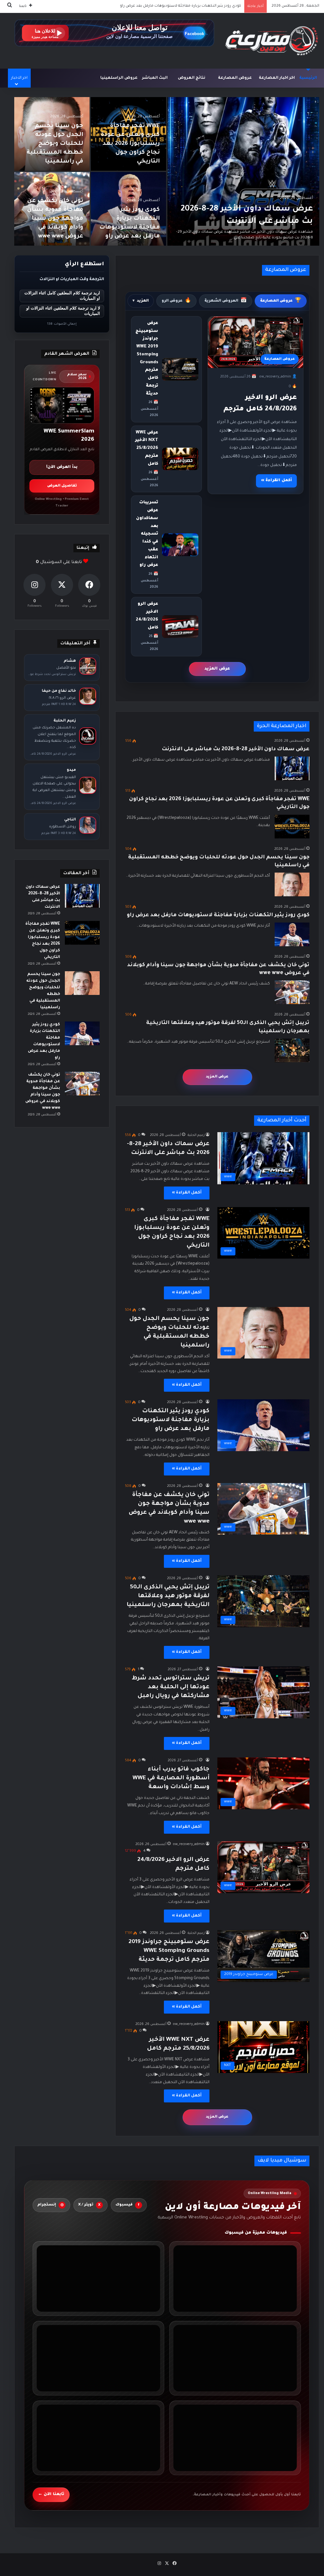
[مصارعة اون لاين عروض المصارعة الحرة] (272, 41)
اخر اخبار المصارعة (277, 78)
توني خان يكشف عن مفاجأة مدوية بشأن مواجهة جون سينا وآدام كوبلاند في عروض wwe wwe (163, 6)
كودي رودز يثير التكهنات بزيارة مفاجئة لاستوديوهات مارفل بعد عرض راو (218, 915)
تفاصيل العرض (62, 486)
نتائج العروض (192, 78)
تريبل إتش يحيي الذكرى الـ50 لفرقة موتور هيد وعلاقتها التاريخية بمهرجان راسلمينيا (168, 1596)
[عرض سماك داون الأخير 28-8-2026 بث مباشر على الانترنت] (243, 171)
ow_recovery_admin (189, 1844)
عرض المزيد (217, 669)
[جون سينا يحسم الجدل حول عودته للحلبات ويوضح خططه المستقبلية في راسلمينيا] (292, 884)
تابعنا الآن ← (51, 2494)
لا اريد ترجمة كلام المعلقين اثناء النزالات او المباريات (63, 311)
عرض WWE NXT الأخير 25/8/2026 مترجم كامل (147, 448)
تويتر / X (89, 2205)
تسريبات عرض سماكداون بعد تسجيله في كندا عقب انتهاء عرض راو (147, 534)
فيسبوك (128, 2205)
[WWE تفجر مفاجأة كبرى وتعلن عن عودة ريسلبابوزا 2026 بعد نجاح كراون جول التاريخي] (292, 827)
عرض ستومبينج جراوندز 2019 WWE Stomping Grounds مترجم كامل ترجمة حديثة (169, 1951)
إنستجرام (50, 2205)
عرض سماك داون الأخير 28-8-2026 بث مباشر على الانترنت (236, 749)
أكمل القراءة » (276, 481)
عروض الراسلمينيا (119, 78)
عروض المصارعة (235, 78)
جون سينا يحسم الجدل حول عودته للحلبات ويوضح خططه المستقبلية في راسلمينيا (55, 144)
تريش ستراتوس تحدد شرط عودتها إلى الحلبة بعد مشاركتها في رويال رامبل (171, 1687)
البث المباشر (155, 78)
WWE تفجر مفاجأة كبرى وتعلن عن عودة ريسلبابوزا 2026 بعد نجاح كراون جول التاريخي (130, 144)
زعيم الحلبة (196, 1135)
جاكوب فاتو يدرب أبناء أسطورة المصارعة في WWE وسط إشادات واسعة (171, 1778)
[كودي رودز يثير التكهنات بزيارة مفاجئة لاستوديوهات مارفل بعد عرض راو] (292, 934)
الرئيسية (308, 78)
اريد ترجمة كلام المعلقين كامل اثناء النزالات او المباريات (62, 296)
